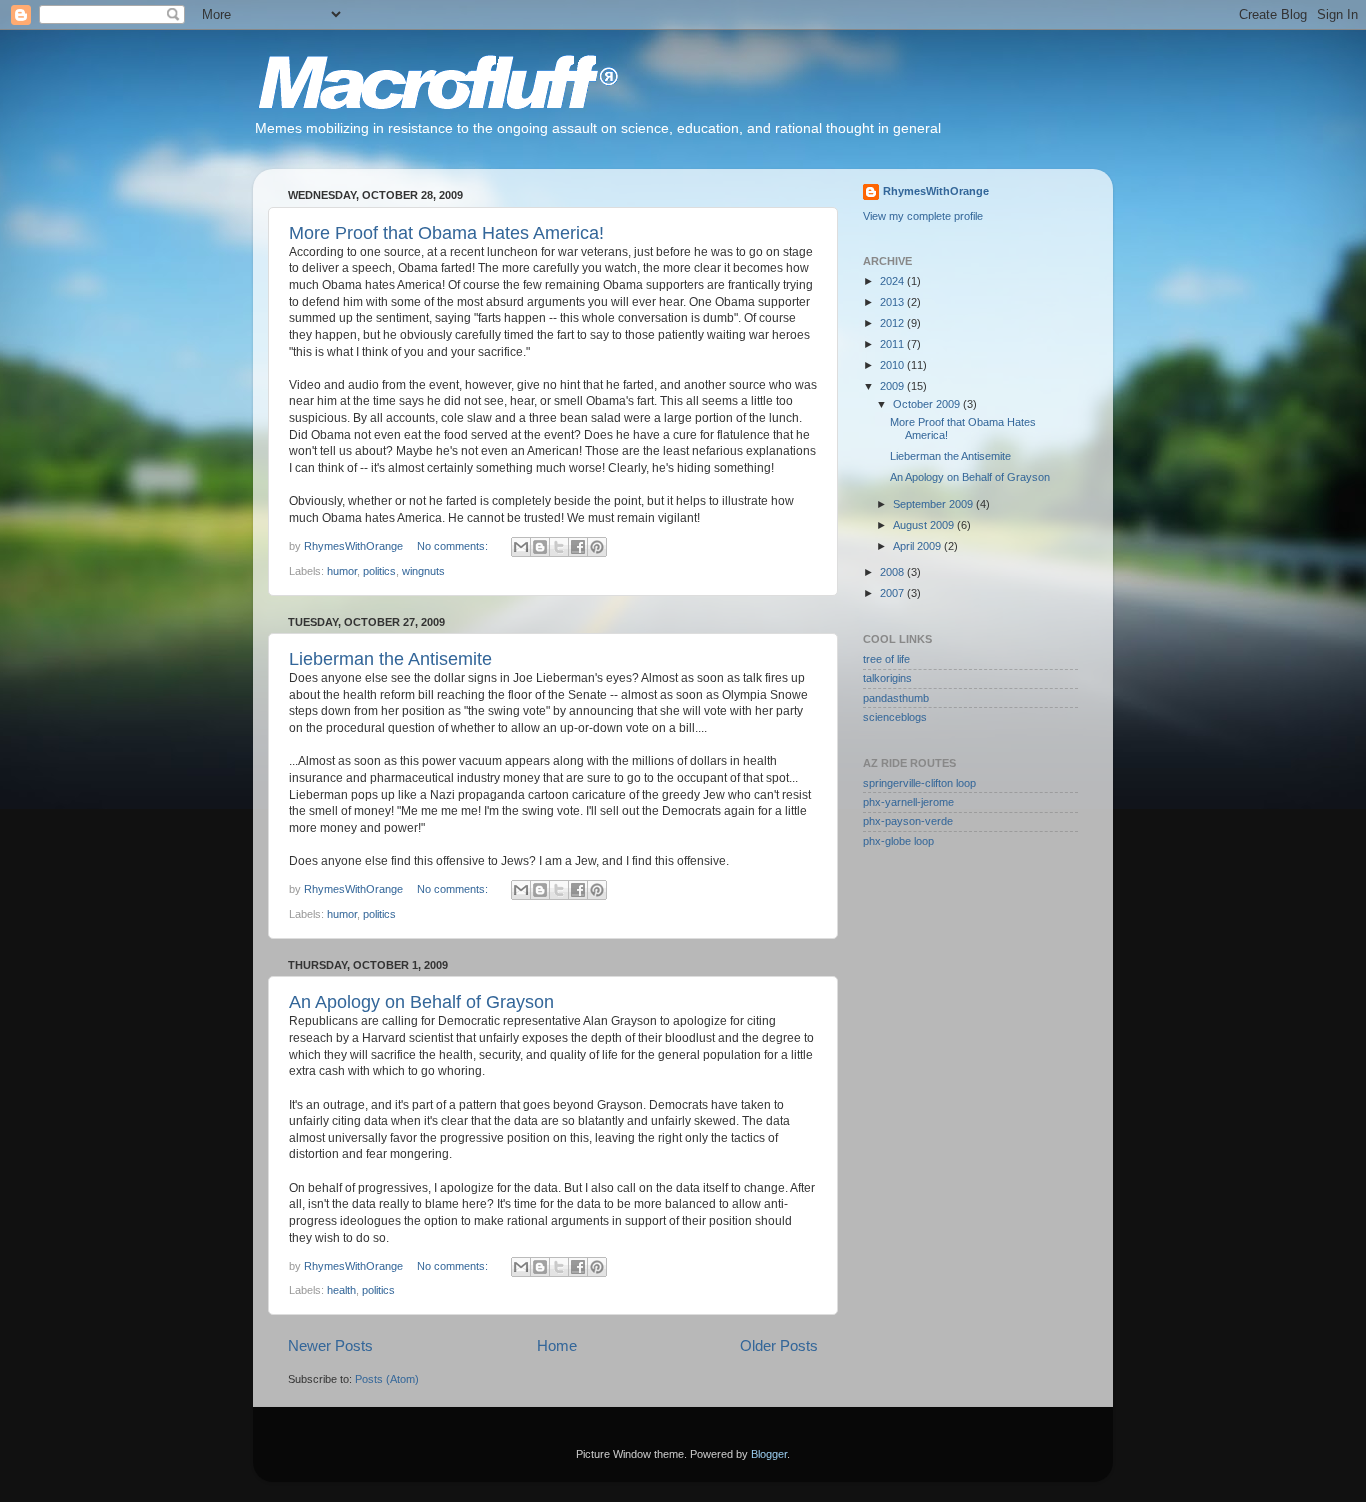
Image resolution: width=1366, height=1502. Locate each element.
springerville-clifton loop (919, 783)
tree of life (886, 659)
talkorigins (887, 678)
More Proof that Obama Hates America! (446, 233)
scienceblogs (895, 717)
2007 (893, 593)
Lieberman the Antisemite (390, 659)
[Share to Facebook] (578, 547)
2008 (893, 572)
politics (379, 571)
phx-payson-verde (908, 821)
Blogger (769, 1454)
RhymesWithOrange (936, 191)
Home (557, 1345)
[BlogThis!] (540, 547)
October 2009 (928, 404)
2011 (893, 344)
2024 (893, 281)
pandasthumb (896, 698)
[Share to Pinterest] (597, 547)
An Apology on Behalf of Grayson (421, 1002)
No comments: (454, 546)
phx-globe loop (898, 841)
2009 (893, 386)
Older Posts (779, 1345)
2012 (893, 323)
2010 (893, 365)
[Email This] (521, 547)
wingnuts (423, 571)
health (341, 1290)
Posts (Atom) (387, 1379)
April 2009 (918, 546)
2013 (893, 302)
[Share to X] (559, 547)
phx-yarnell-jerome (908, 802)
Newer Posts (330, 1345)
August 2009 (925, 525)
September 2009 (934, 504)
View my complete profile (923, 216)
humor (342, 571)
